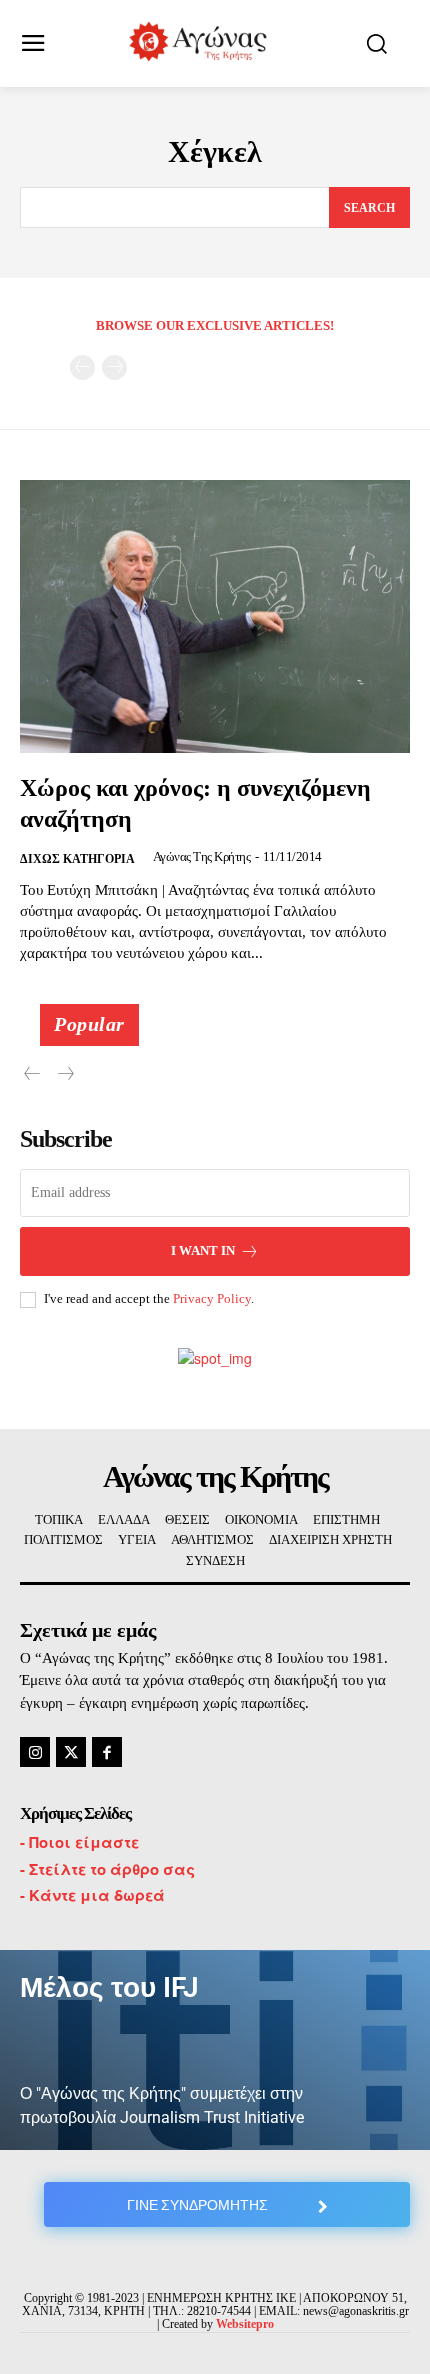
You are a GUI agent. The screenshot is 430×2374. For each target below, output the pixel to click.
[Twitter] (71, 1752)
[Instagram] (35, 1752)
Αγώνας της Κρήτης (202, 856)
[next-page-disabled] (114, 367)
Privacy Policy (212, 1298)
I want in (203, 1250)
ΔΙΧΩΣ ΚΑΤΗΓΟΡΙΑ (77, 859)
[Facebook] (107, 1752)
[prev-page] (82, 367)
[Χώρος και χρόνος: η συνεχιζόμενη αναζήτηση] (215, 616)
